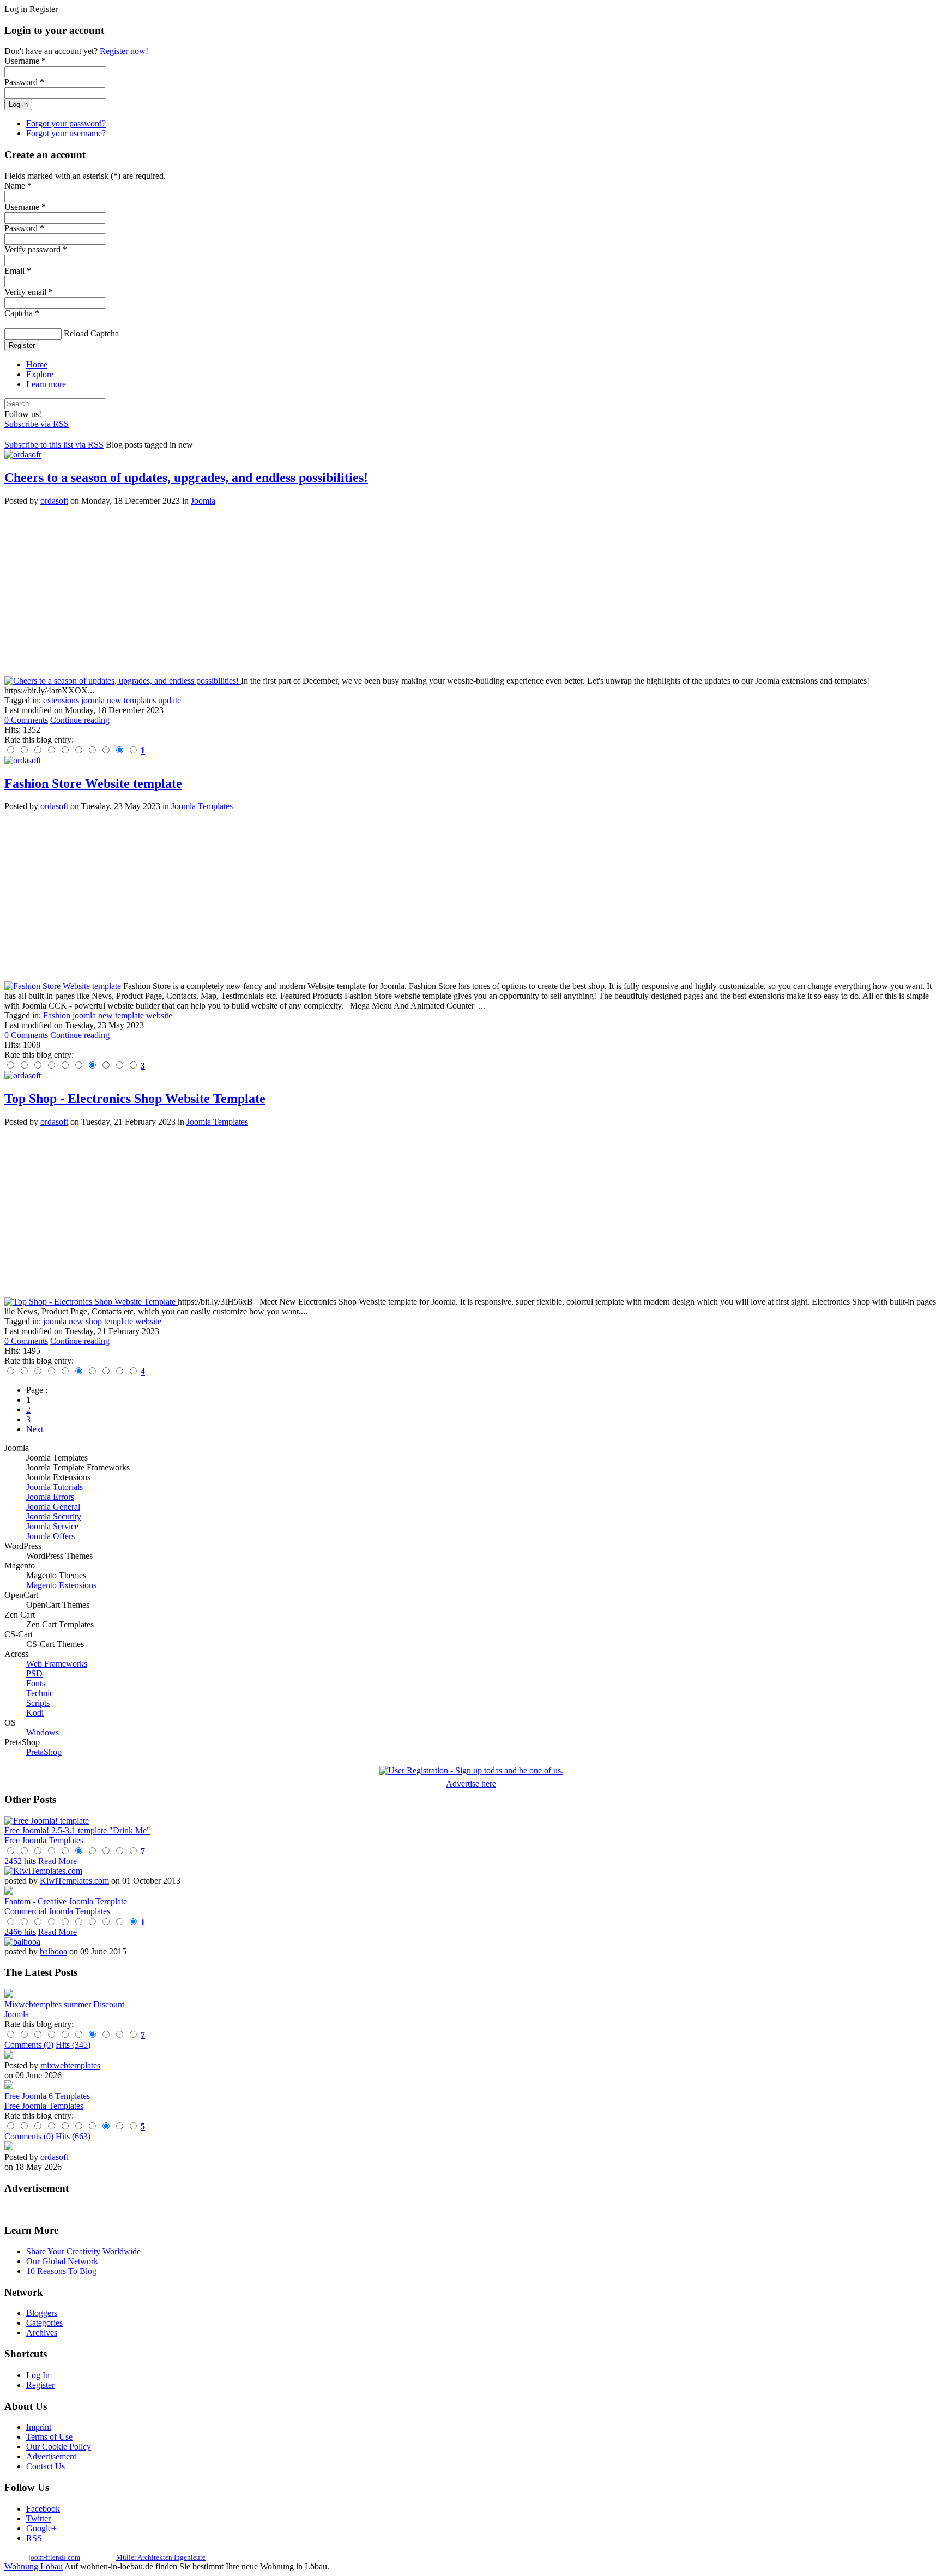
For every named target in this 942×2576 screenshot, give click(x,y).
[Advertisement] (331, 591)
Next (35, 1429)
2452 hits (20, 1861)
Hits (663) (73, 2136)
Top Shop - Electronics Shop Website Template (135, 1099)
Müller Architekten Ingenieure (161, 2557)
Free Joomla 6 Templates (47, 2096)
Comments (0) (29, 2045)
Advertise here (471, 1784)
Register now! (124, 51)
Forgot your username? (66, 133)
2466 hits (20, 1932)
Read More (58, 1861)
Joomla (203, 501)
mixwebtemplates (70, 2065)
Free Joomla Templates (44, 1840)
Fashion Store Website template (93, 783)
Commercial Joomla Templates (57, 1911)
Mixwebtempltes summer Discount (64, 2004)
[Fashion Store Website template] (64, 986)
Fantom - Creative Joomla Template (66, 1901)
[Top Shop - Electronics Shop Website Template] (91, 1302)
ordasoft (54, 501)
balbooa (53, 1951)
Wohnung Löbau (34, 2566)
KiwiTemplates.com (74, 1881)
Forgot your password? (66, 123)
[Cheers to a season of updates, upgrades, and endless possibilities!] (123, 681)
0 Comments (26, 720)
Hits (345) (73, 2045)
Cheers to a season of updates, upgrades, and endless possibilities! (186, 478)
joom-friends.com (54, 2557)
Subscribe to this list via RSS (54, 445)
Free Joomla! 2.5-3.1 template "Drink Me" (77, 1830)
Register (22, 345)
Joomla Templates (202, 806)
